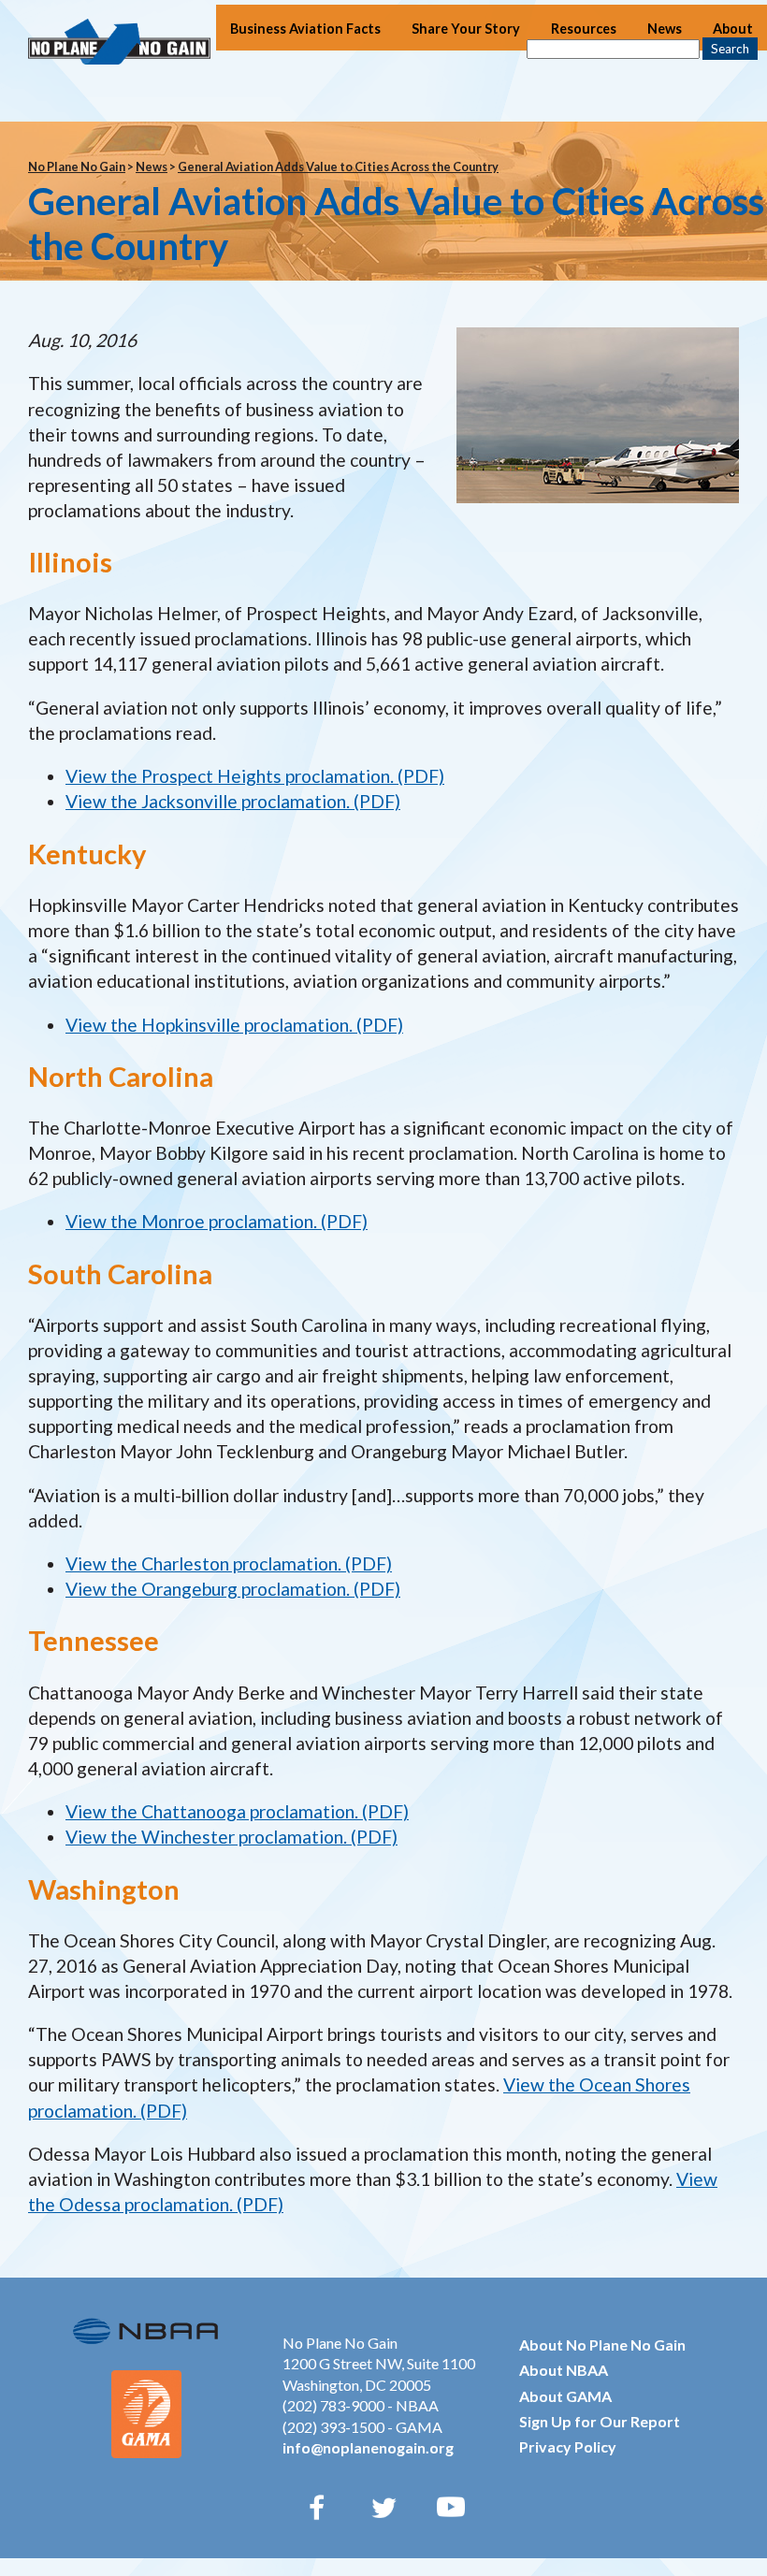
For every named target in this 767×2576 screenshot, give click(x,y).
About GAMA (565, 2396)
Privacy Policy (568, 2446)
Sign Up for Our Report (600, 2421)
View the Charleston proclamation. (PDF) (229, 1563)
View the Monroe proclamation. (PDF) (217, 1221)
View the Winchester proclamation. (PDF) (232, 1837)
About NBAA (564, 2370)
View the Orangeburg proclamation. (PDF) (233, 1589)
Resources (584, 29)
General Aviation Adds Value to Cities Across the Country (338, 166)
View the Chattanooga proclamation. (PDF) (237, 1811)
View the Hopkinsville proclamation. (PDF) (234, 1025)
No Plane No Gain (77, 166)
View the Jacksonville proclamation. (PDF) (233, 801)
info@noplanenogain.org (368, 2447)
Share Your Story (466, 29)
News (665, 29)
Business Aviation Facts (305, 29)
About (733, 29)
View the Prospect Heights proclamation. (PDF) (255, 776)
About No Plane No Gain (602, 2344)
